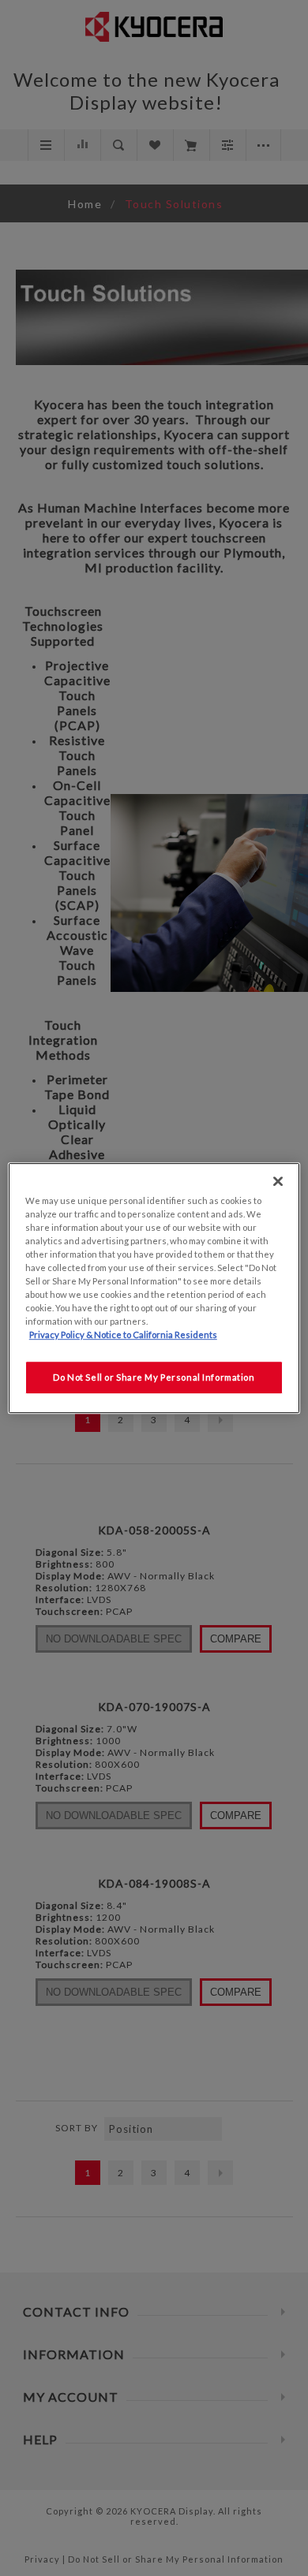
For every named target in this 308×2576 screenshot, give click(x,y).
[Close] (278, 1181)
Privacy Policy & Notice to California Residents (123, 1335)
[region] (154, 1288)
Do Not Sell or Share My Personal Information (154, 1377)
